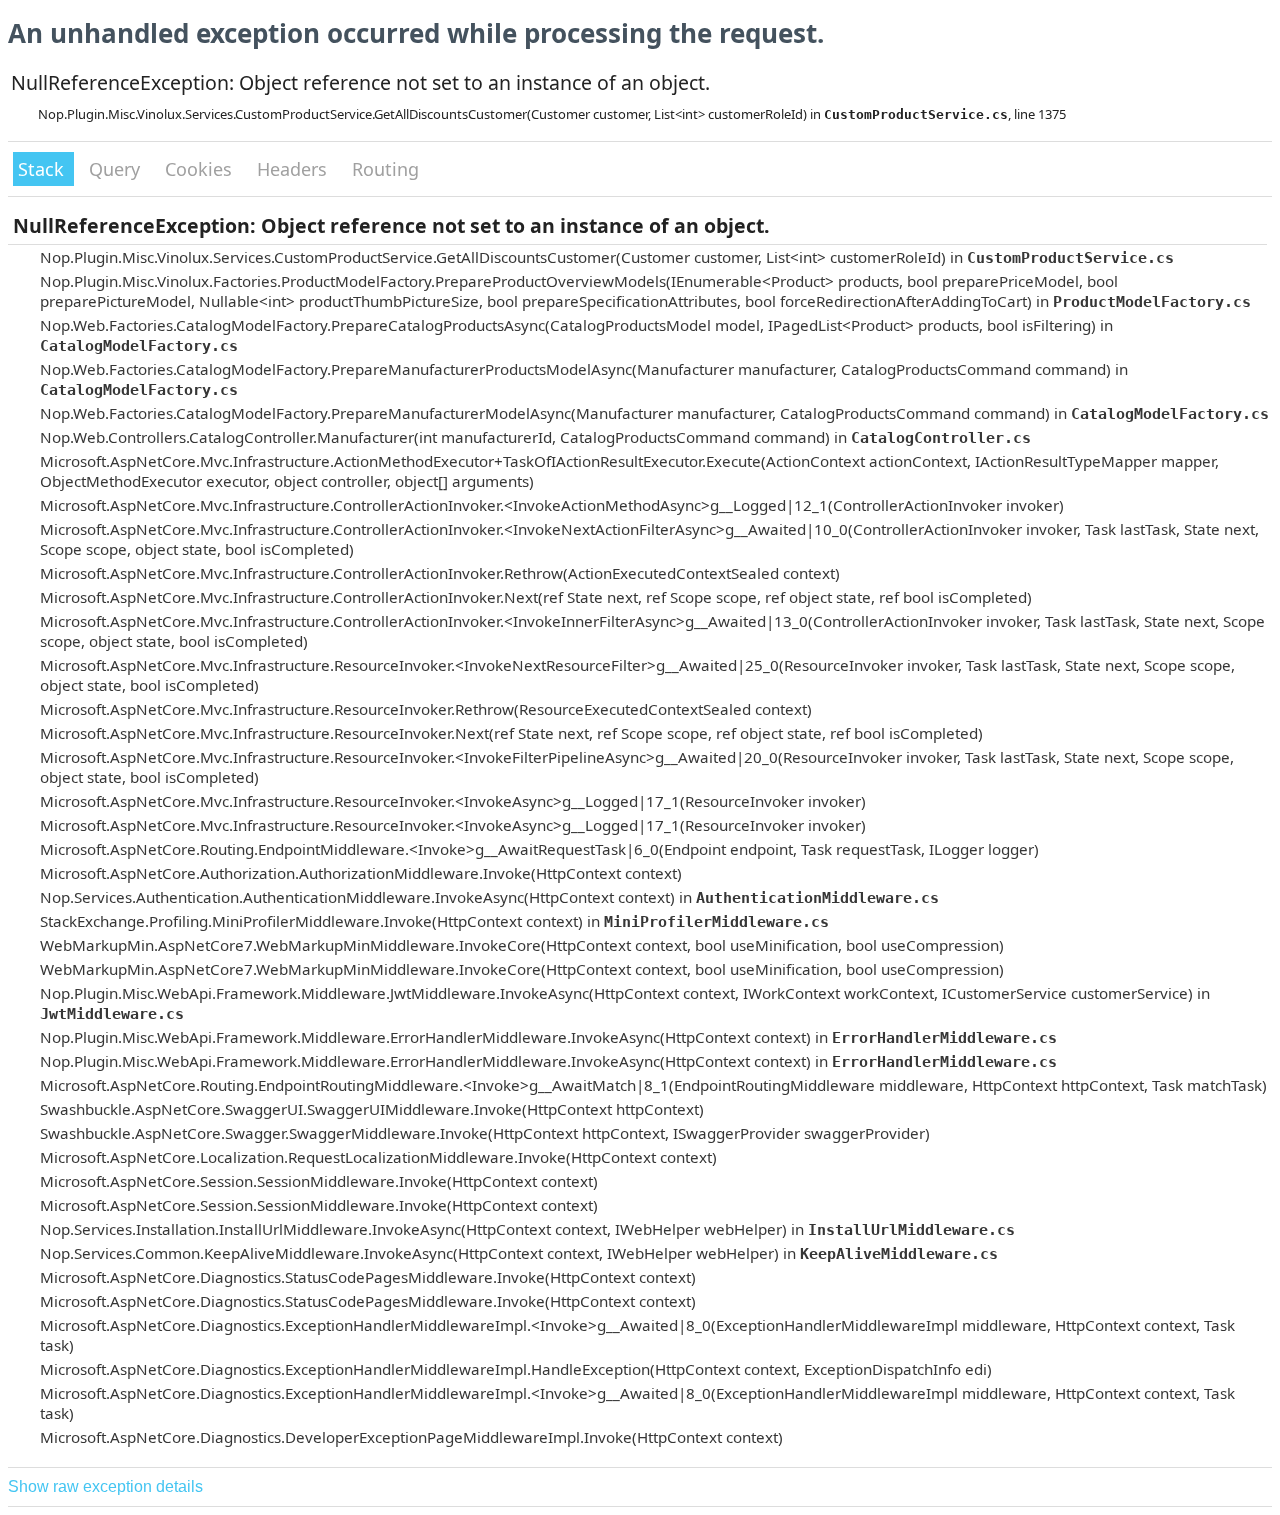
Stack (43, 169)
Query (117, 169)
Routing (385, 169)
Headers (294, 169)
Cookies (201, 169)
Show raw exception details (105, 1486)
